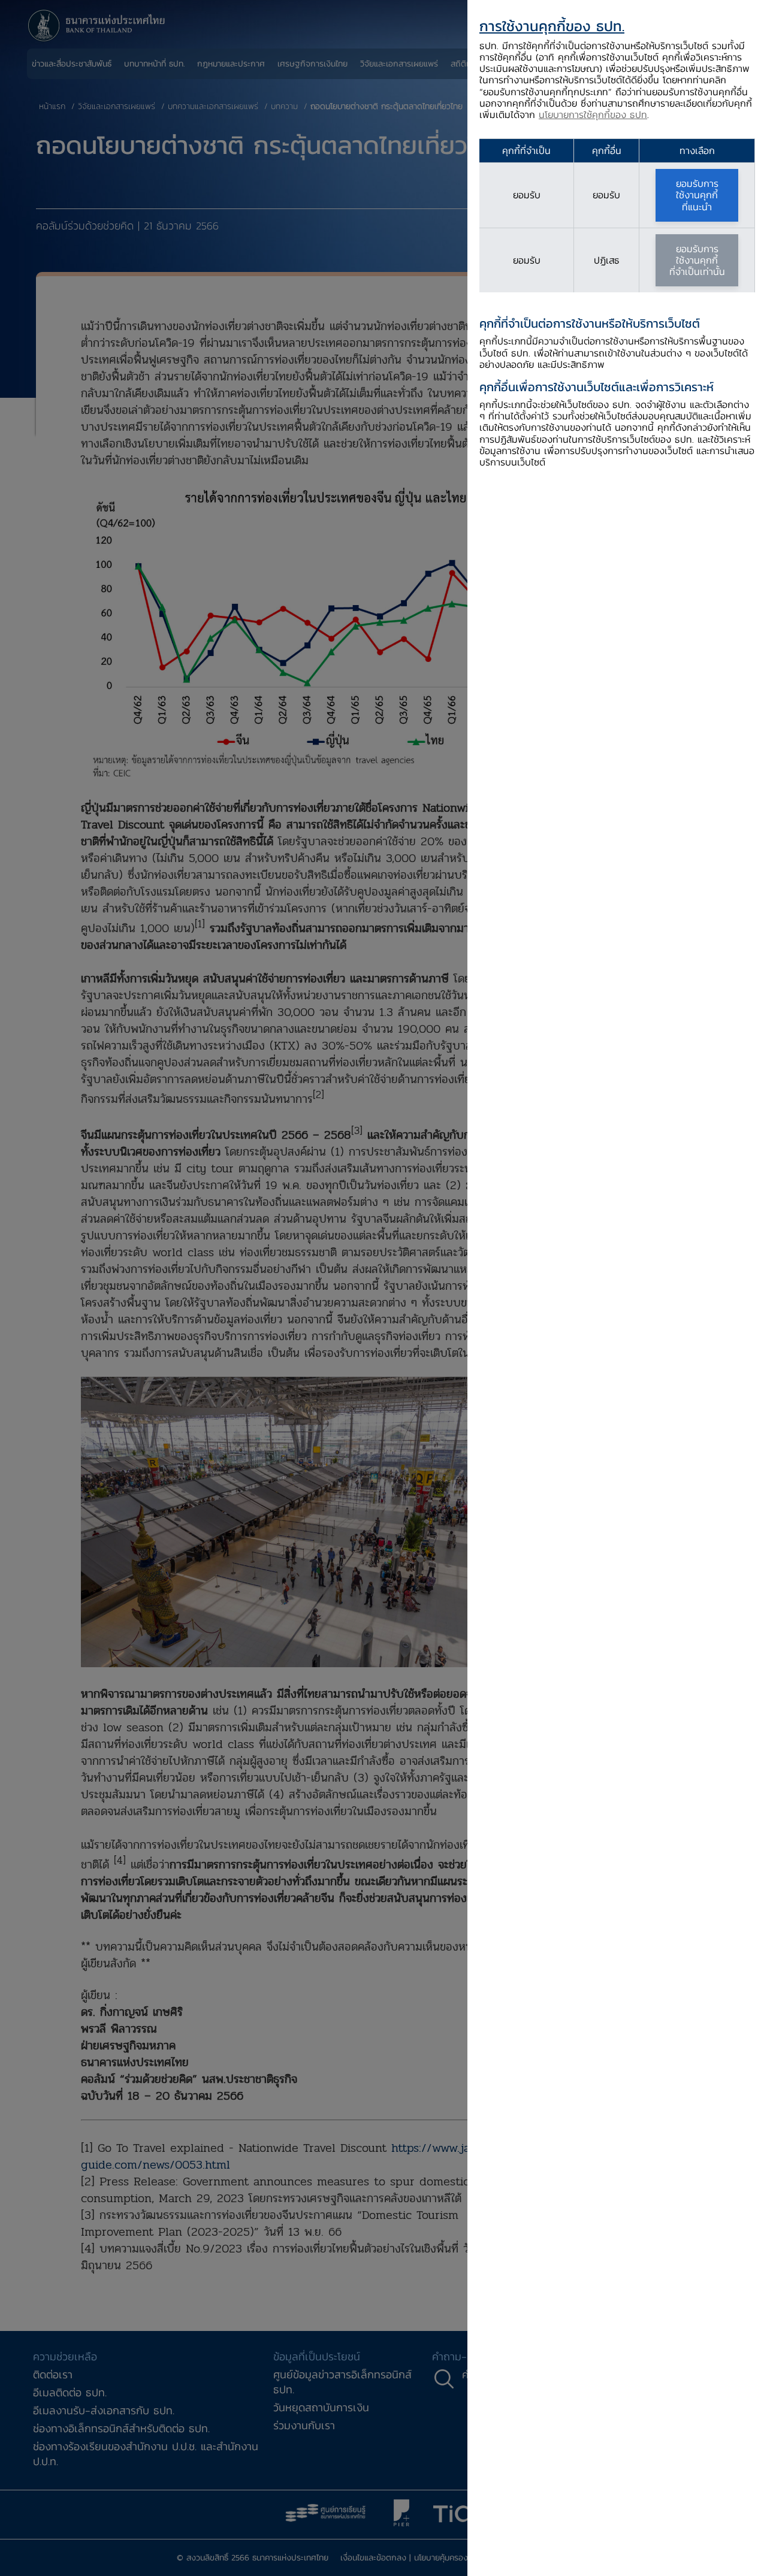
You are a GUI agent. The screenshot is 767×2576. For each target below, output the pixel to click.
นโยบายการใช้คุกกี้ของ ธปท (593, 114)
